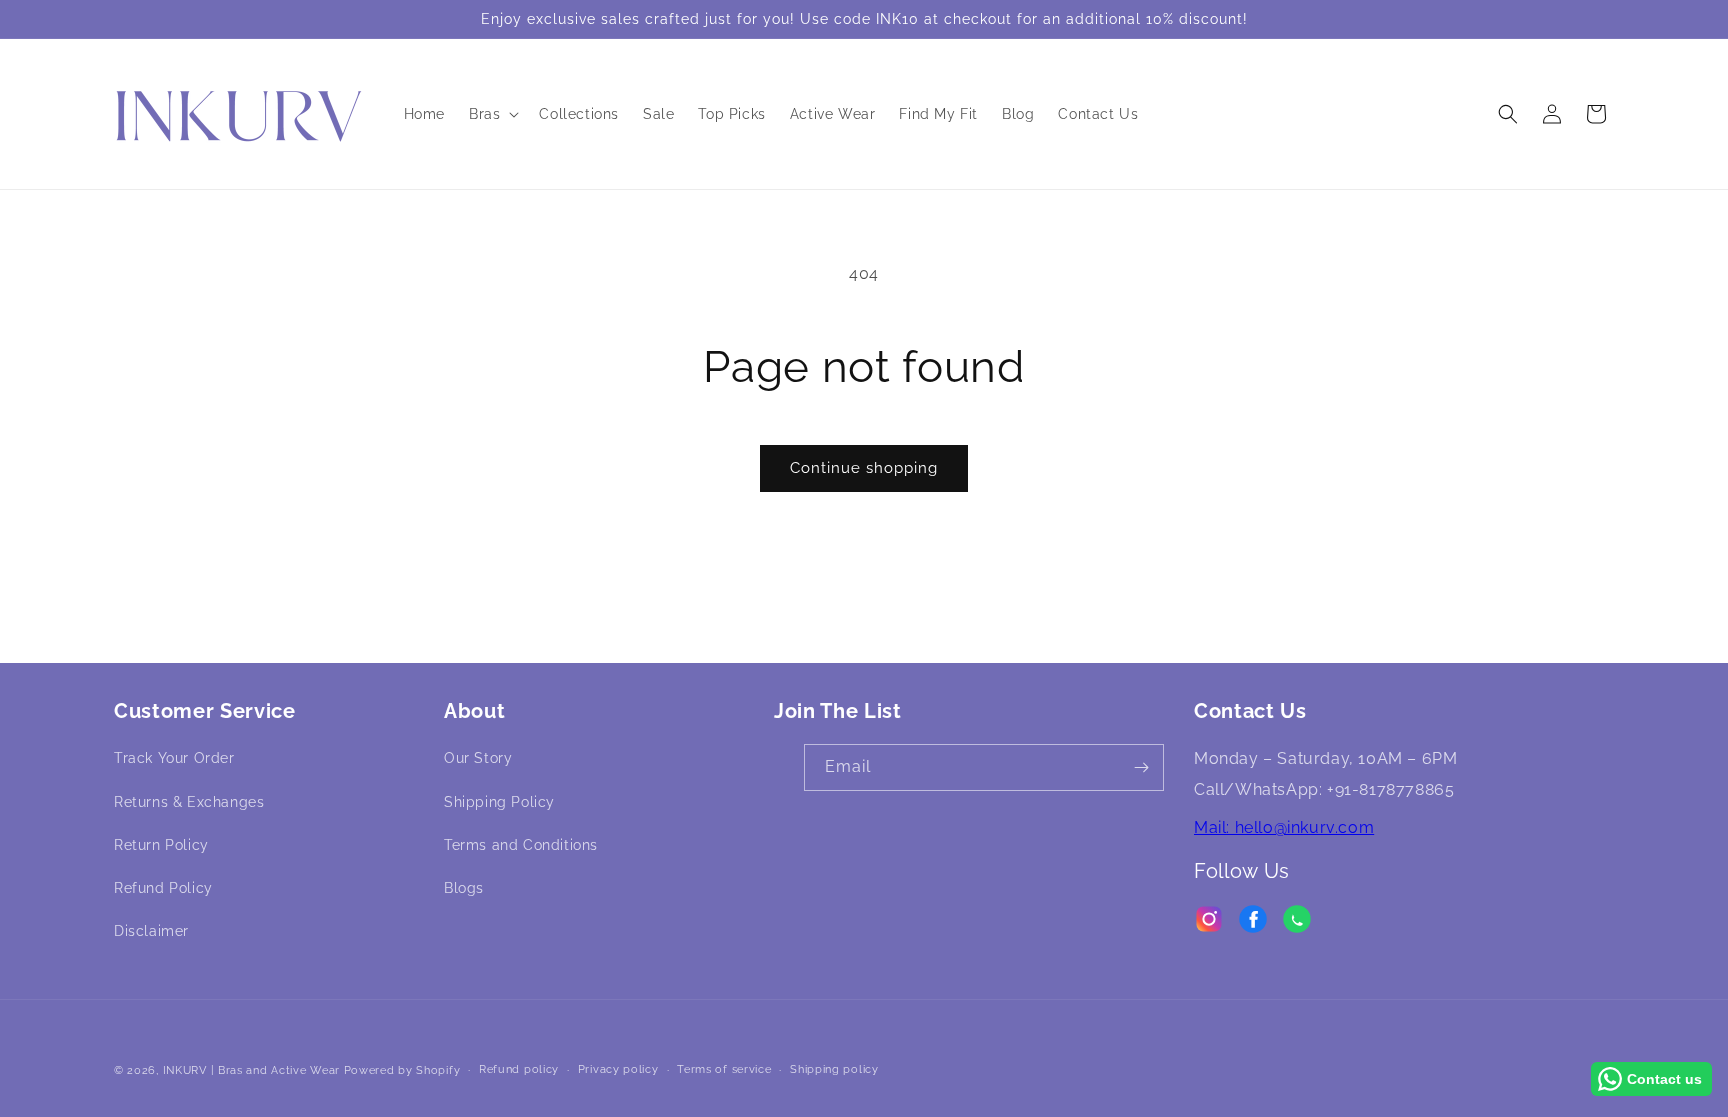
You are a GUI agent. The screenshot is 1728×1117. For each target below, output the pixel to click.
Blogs (464, 888)
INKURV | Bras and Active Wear (251, 1070)
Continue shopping (864, 468)
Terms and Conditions (521, 845)
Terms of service (724, 1069)
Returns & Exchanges (189, 802)
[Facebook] (1253, 924)
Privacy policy (618, 1069)
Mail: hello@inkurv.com (1284, 827)
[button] (492, 114)
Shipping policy (834, 1069)
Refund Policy (163, 888)
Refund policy (519, 1069)
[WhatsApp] (1297, 924)
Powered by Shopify (402, 1070)
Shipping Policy (499, 802)
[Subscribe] (1141, 767)
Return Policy (161, 845)
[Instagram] (1209, 924)
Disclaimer (151, 931)
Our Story (478, 758)
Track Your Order (174, 758)
